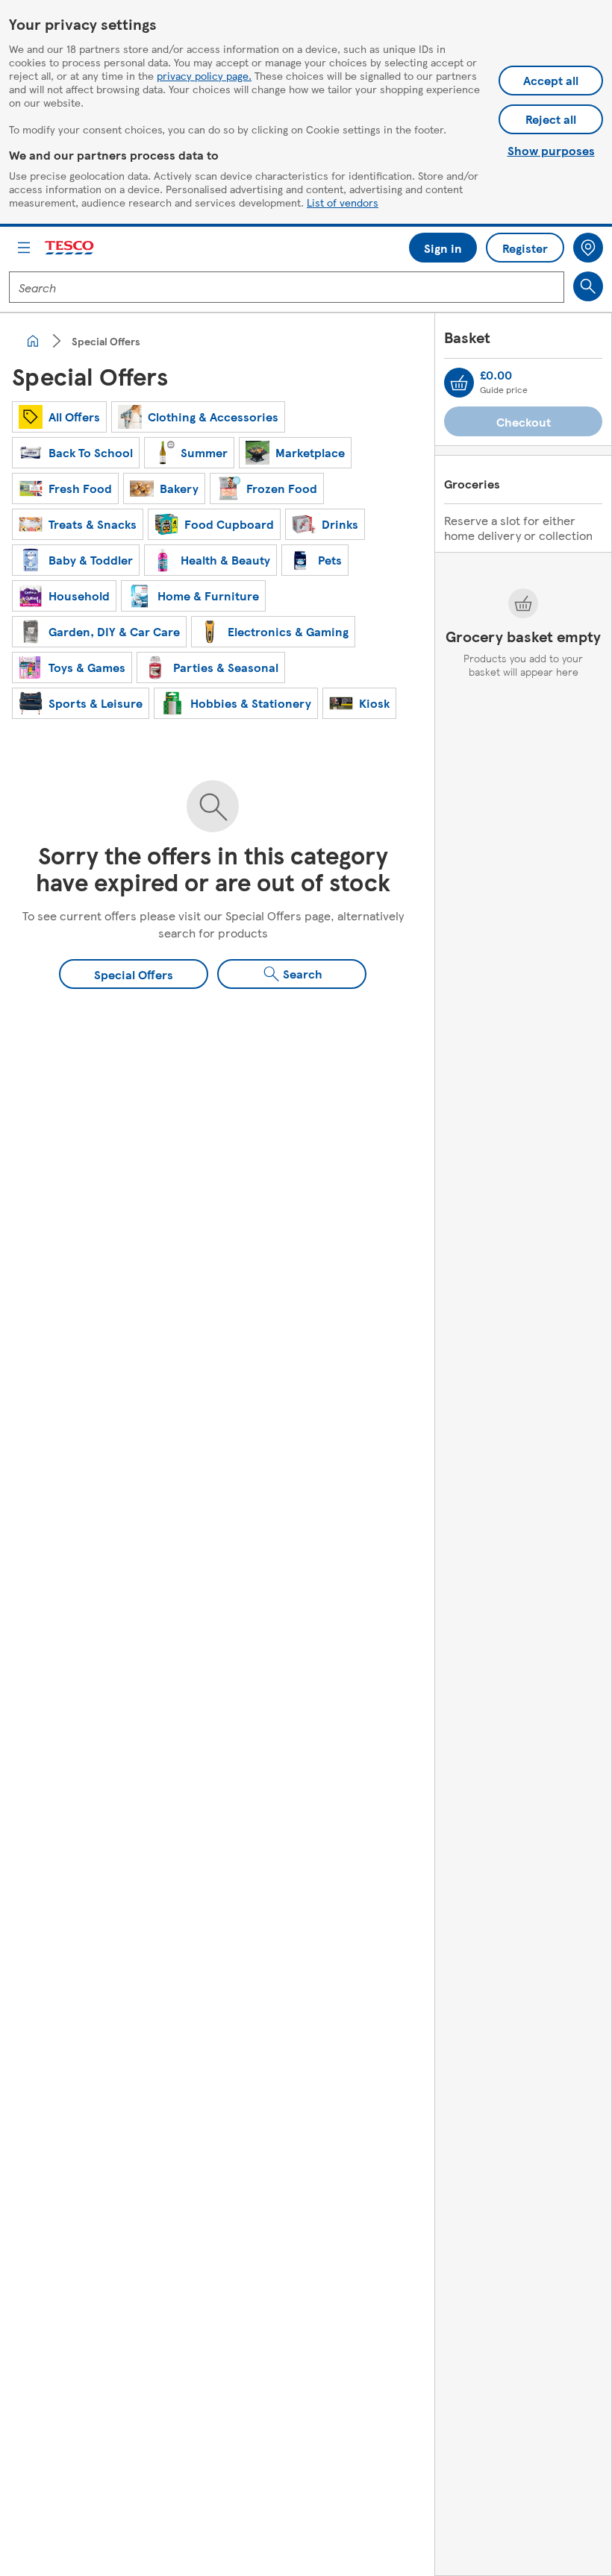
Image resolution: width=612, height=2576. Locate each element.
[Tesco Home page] (70, 248)
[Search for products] (588, 286)
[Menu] (24, 248)
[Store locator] (588, 248)
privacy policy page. (204, 75)
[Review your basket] (459, 383)
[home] (33, 341)
